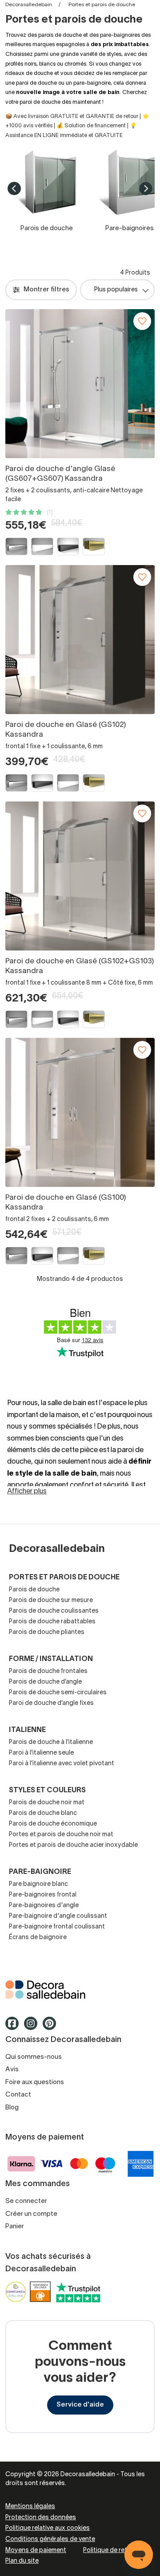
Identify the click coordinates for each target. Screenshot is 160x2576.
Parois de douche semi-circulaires (58, 1693)
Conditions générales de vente (50, 2539)
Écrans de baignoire (38, 1938)
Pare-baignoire (40, 1872)
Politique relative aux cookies (48, 2528)
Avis (12, 2069)
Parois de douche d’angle (45, 1682)
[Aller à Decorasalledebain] (80, 1990)
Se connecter (26, 2201)
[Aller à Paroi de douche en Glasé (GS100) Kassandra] (80, 1112)
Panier (15, 2227)
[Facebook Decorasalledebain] (15, 2027)
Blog (12, 2108)
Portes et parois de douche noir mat (61, 1835)
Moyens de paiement (36, 2550)
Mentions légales (30, 2507)
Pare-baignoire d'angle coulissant (58, 1916)
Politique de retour (110, 2550)
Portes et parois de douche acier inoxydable (73, 1845)
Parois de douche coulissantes (54, 1611)
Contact (18, 2095)
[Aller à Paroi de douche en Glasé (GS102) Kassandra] (80, 640)
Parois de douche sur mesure (51, 1600)
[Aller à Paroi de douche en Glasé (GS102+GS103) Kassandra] (80, 876)
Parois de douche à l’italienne (51, 1742)
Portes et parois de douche (64, 1578)
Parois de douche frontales (48, 1671)
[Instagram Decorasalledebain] (33, 2027)
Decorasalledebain (29, 5)
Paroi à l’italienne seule (41, 1753)
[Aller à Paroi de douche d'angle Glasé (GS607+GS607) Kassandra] (80, 384)
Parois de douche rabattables (52, 1622)
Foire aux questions (35, 2082)
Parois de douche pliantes (47, 1632)
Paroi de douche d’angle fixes (51, 1703)
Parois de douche (34, 1590)
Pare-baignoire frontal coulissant (57, 1927)
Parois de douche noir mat (47, 1803)
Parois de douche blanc (43, 1813)
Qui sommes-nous (34, 2057)
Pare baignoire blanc (38, 1884)
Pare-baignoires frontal (43, 1895)
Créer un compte (31, 2214)
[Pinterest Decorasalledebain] (52, 2027)
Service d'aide (80, 2405)
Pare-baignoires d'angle (44, 1906)
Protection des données (41, 2518)
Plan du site (22, 2561)
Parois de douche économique (53, 1824)
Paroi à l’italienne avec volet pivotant (62, 1764)
